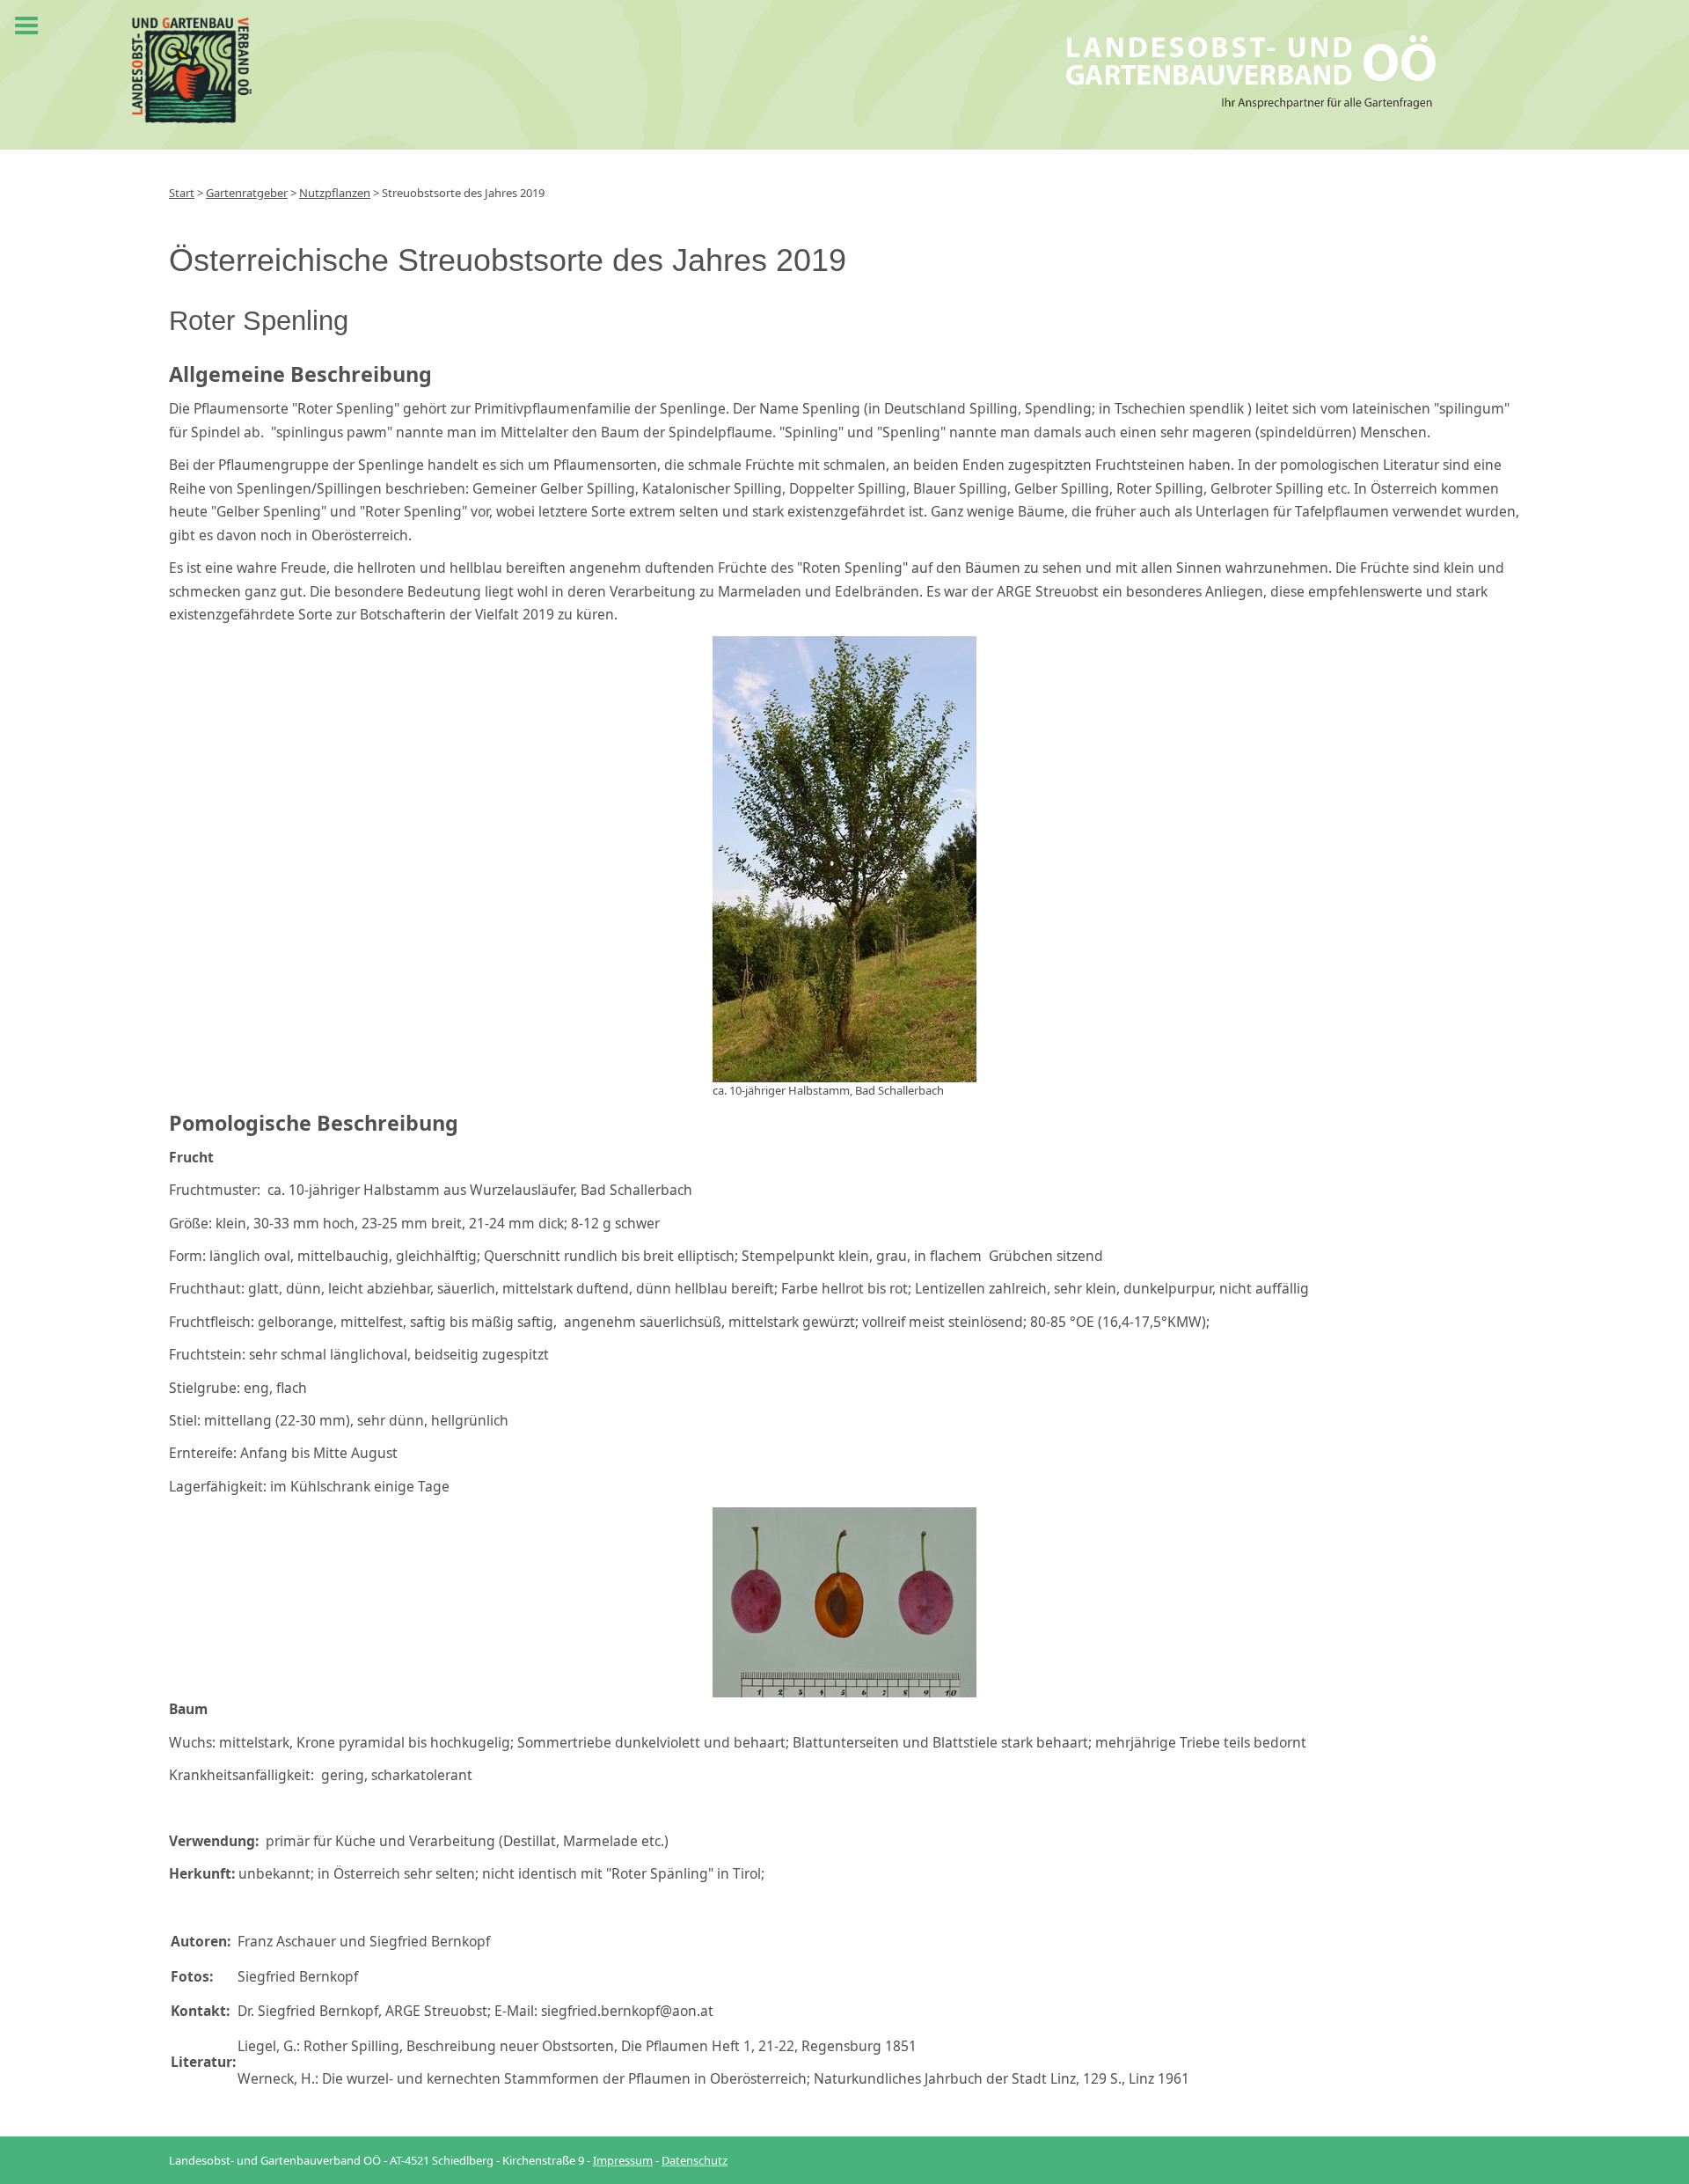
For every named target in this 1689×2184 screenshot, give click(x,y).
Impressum (623, 2160)
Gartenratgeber (247, 193)
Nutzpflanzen (335, 193)
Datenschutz (695, 2160)
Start (182, 193)
